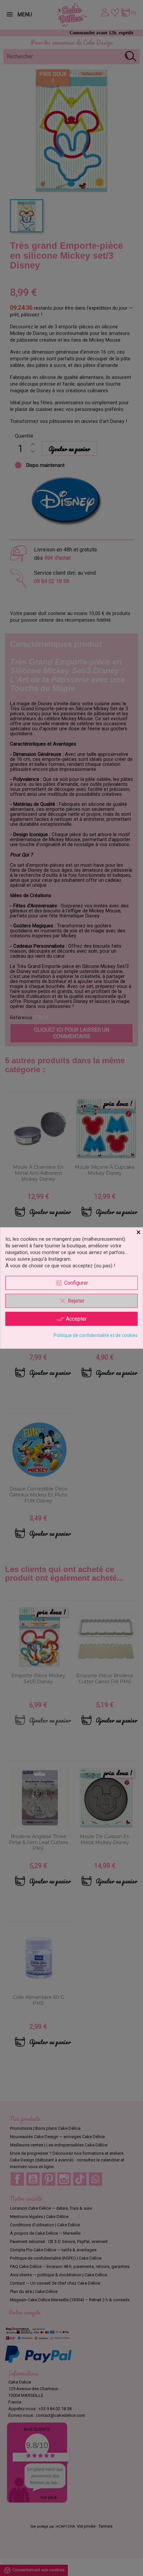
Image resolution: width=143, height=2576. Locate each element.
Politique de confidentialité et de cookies (96, 1335)
